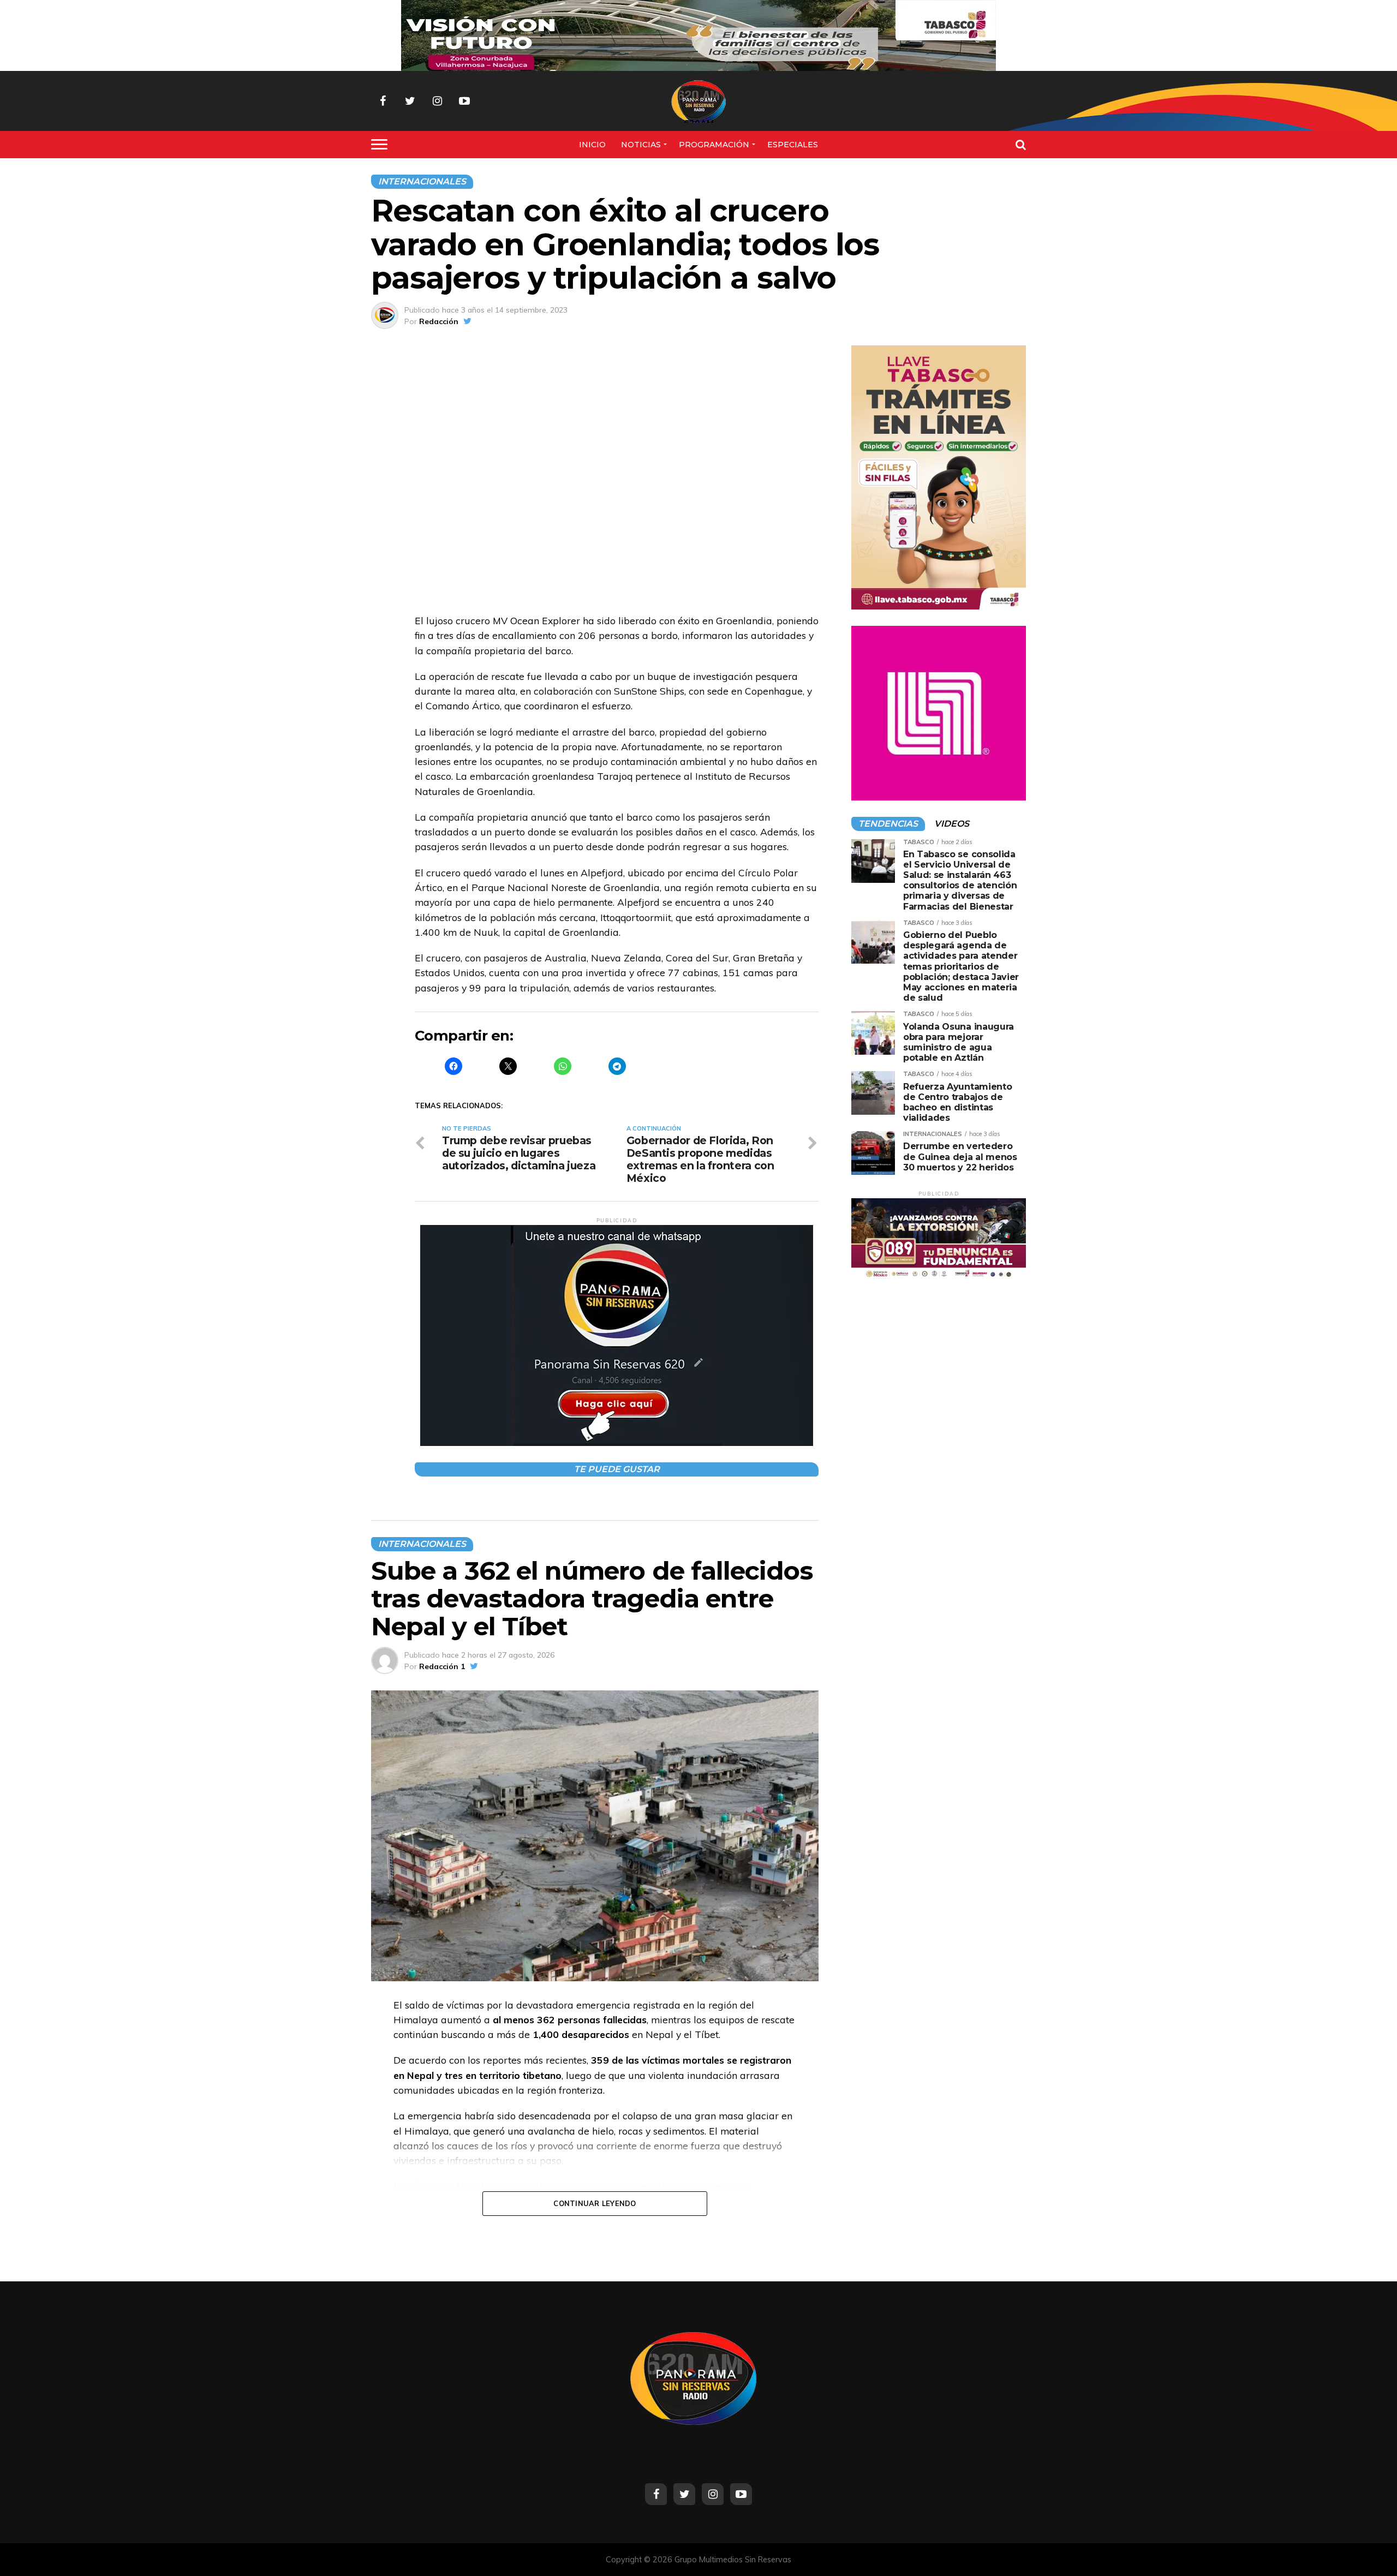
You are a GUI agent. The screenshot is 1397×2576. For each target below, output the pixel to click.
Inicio (592, 145)
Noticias (641, 145)
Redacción (439, 321)
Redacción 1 (442, 1666)
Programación (714, 145)
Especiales (793, 145)
